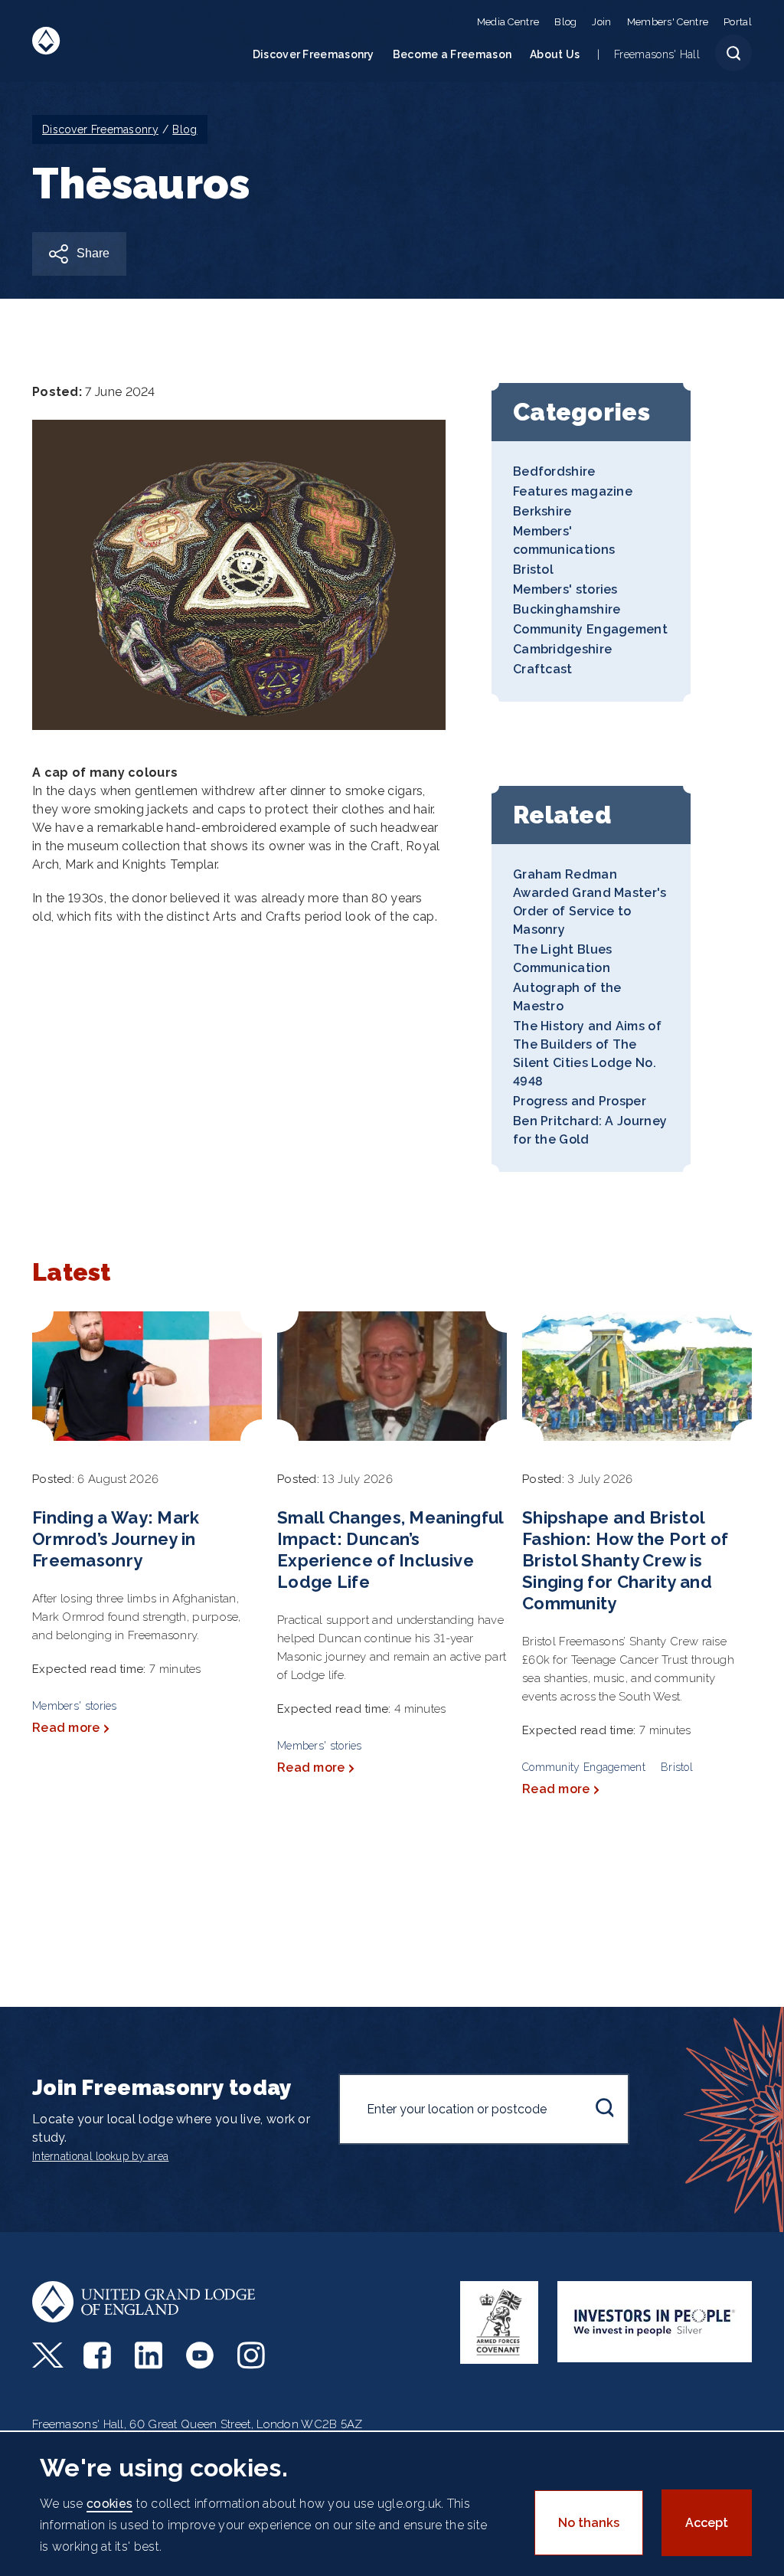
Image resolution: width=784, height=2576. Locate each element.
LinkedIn (150, 2355)
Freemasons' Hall (657, 54)
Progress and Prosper (580, 1101)
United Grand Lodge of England (46, 41)
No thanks (589, 2523)
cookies (109, 2504)
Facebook (99, 2355)
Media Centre (508, 22)
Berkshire (542, 511)
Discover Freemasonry (314, 54)
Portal (738, 22)
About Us (555, 54)
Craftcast (543, 669)
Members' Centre (668, 22)
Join (601, 22)
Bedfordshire (554, 471)
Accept (707, 2523)
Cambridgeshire (562, 649)
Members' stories (565, 589)
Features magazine (573, 491)
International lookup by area (100, 2156)
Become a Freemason (452, 54)
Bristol (533, 570)
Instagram (253, 2355)
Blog (565, 22)
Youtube (202, 2355)
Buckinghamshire (567, 609)
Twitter (48, 2355)
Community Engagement (590, 629)
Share (93, 253)
